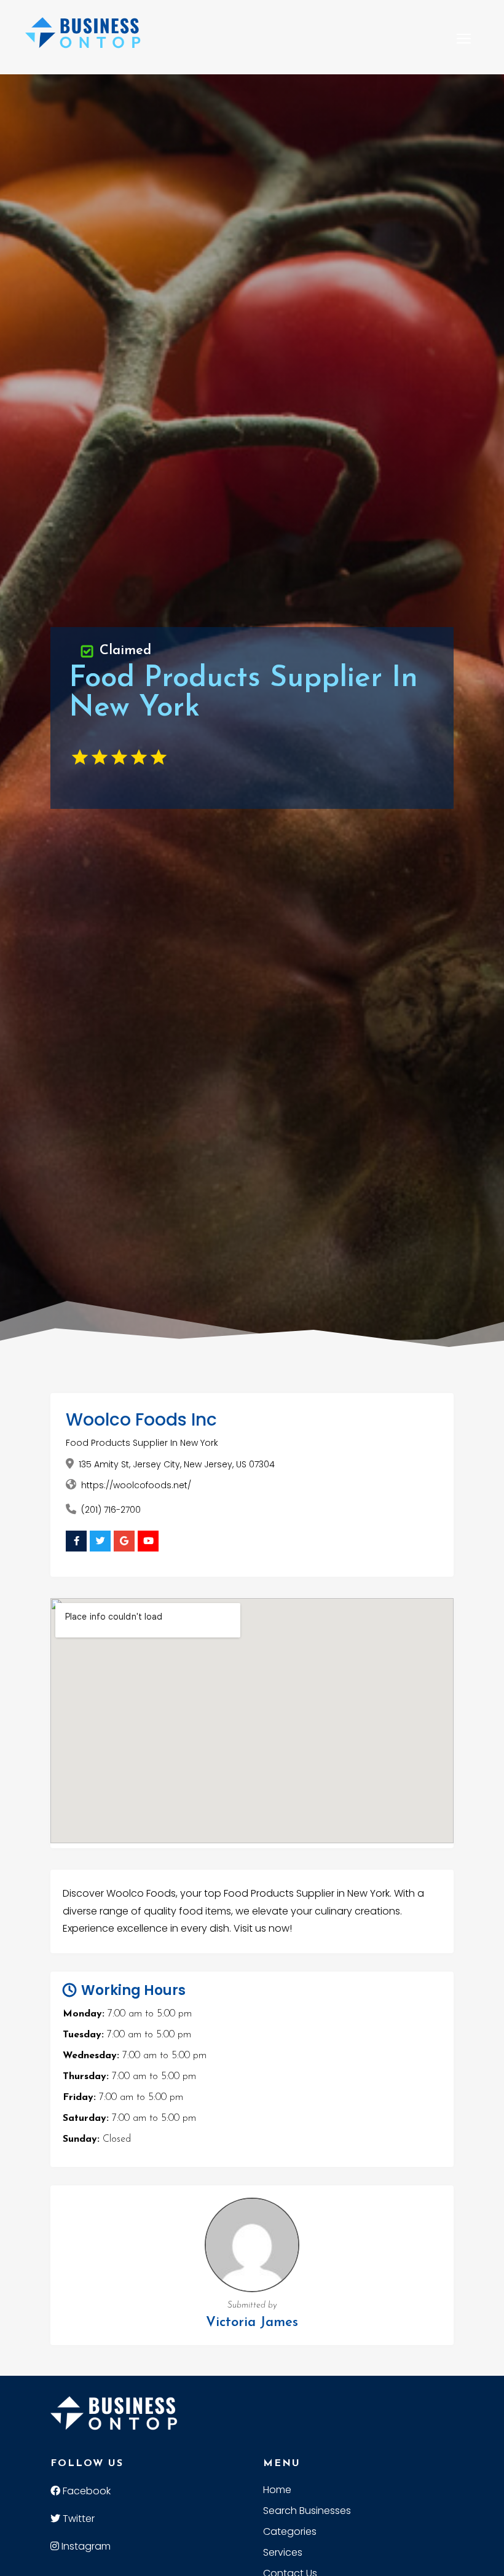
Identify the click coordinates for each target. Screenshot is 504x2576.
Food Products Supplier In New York (142, 1443)
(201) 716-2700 (111, 1510)
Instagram (85, 2546)
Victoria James (252, 2323)
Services (283, 2554)
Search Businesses (307, 2512)
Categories (290, 2533)
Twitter (77, 2519)
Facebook (85, 2491)
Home (277, 2491)
